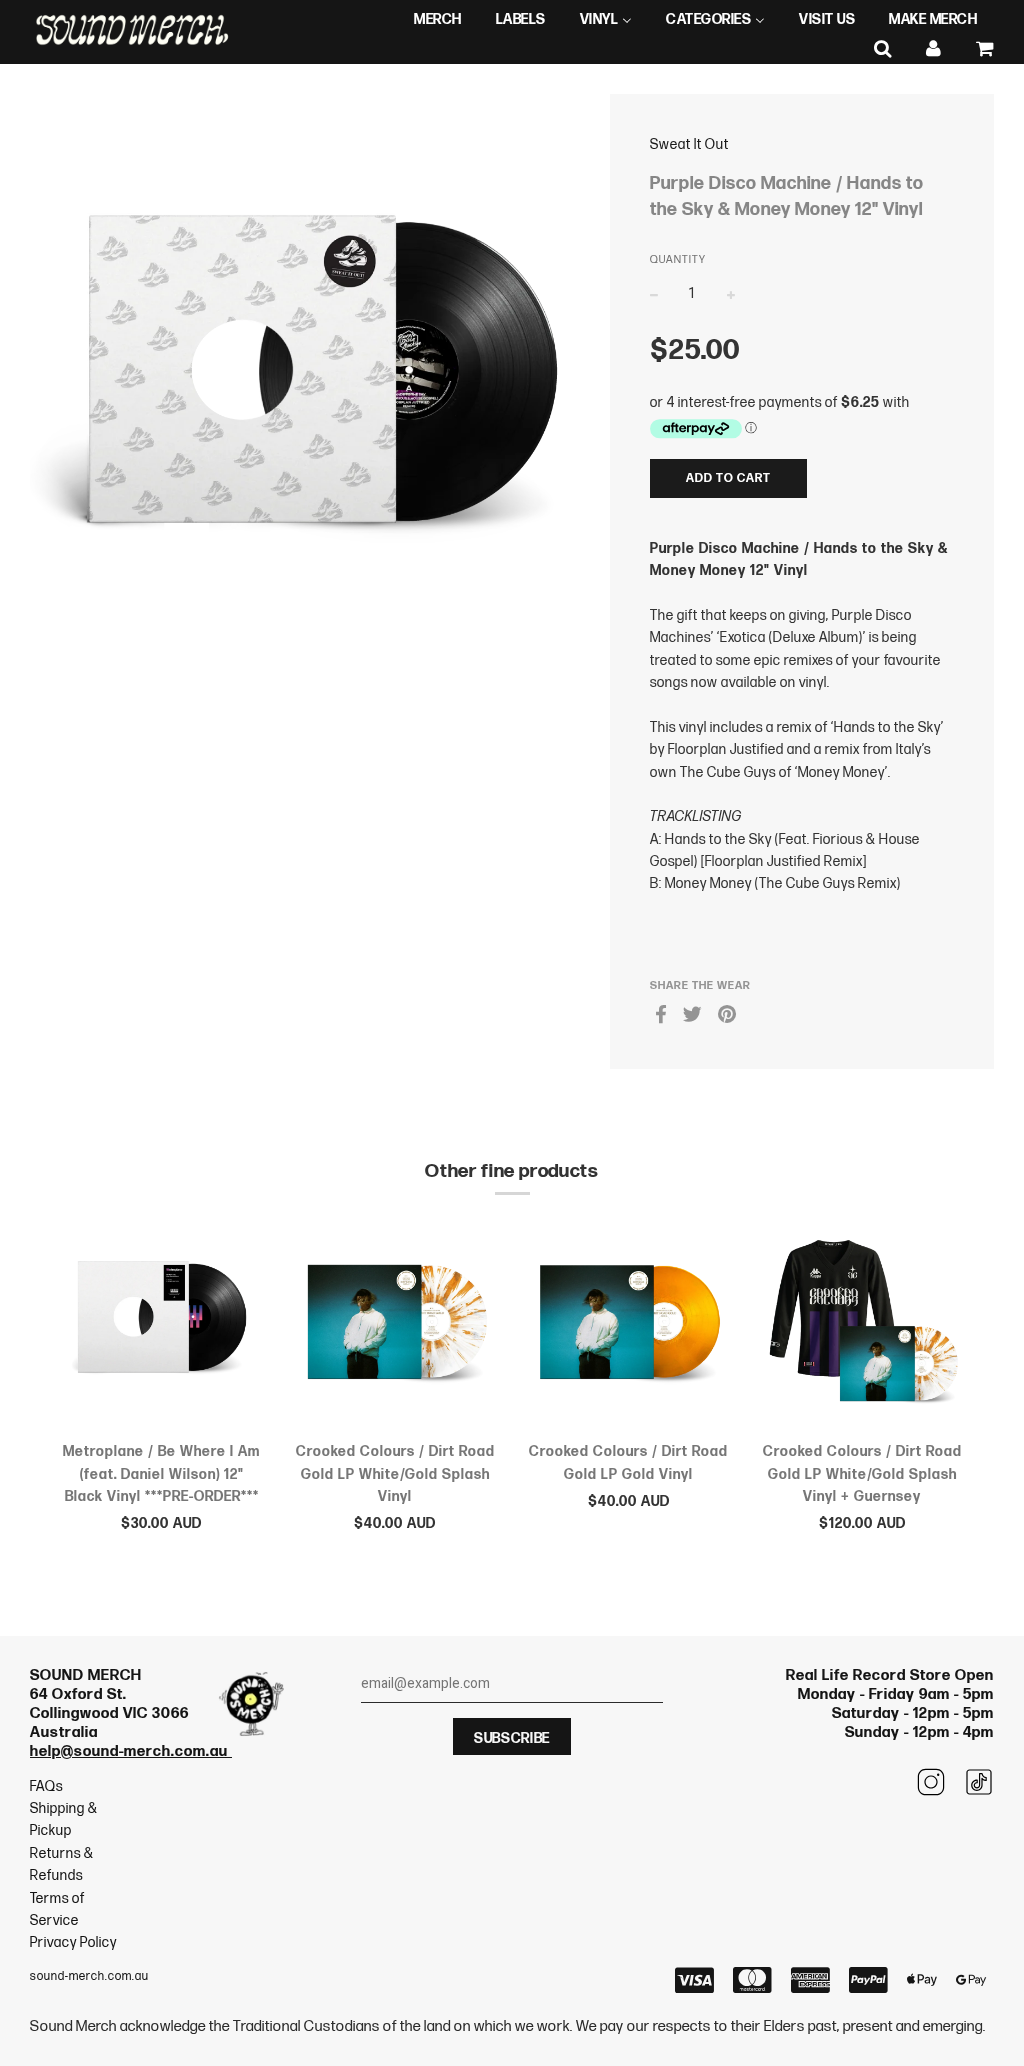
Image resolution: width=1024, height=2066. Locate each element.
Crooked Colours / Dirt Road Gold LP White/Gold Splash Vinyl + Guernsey (862, 1474)
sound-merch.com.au (89, 1976)
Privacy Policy (73, 1942)
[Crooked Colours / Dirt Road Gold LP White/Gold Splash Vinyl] (396, 1325)
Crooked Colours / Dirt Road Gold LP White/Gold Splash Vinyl (395, 1474)
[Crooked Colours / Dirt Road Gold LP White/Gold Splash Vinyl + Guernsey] (863, 1325)
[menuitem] (438, 20)
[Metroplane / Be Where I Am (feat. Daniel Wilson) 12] (162, 1325)
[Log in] (934, 49)
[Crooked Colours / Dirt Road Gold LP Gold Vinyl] (629, 1325)
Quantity (678, 259)
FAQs (46, 1786)
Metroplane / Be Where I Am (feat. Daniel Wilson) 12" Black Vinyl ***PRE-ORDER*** (161, 1474)
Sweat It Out (689, 144)
